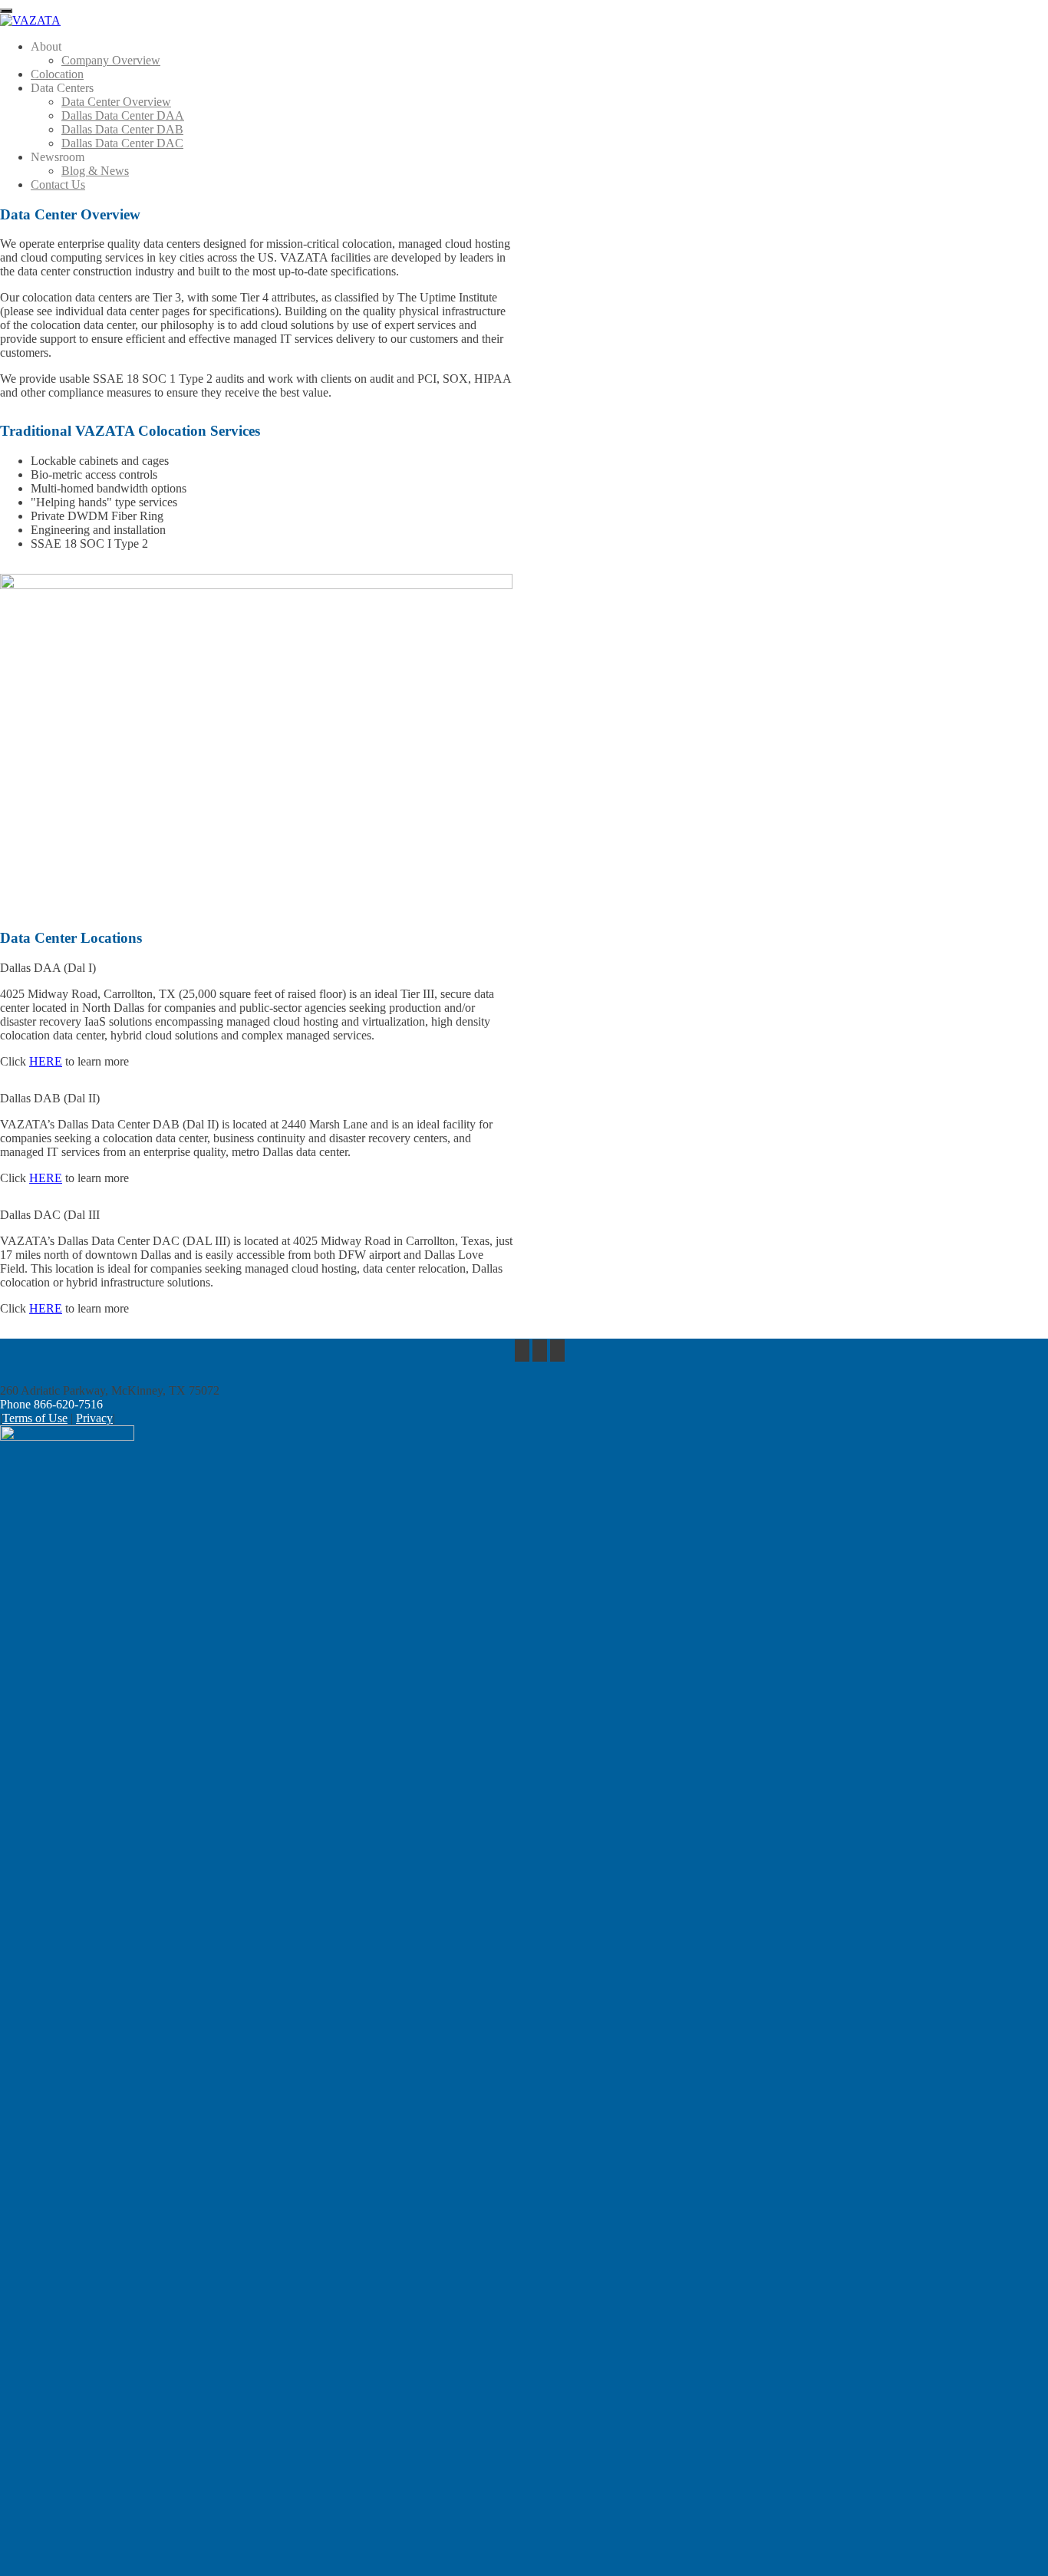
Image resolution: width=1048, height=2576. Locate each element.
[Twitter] (540, 1351)
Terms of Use (35, 1418)
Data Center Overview (116, 102)
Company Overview (111, 60)
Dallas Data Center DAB (122, 129)
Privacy (94, 1418)
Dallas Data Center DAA (123, 115)
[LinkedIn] (557, 1351)
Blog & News (95, 171)
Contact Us (58, 184)
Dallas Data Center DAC (122, 143)
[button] (256, 968)
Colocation (57, 74)
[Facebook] (522, 1351)
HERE (46, 1061)
